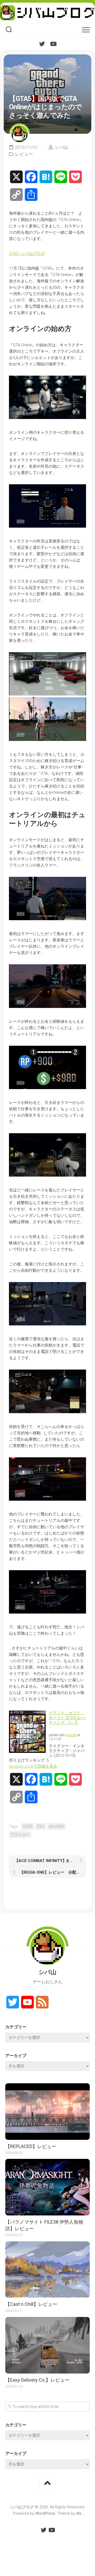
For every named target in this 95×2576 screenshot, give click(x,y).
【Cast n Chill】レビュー (31, 2304)
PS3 (41, 1826)
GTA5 (28, 1826)
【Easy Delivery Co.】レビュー (37, 2380)
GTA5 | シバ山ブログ (27, 254)
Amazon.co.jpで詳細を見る (33, 1766)
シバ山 (61, 147)
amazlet (71, 1735)
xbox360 (56, 1826)
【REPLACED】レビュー (31, 2146)
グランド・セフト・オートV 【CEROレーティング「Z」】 (67, 1718)
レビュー (24, 154)
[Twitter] (42, 44)
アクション (20, 1835)
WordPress (45, 2513)
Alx (79, 2513)
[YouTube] (53, 44)
